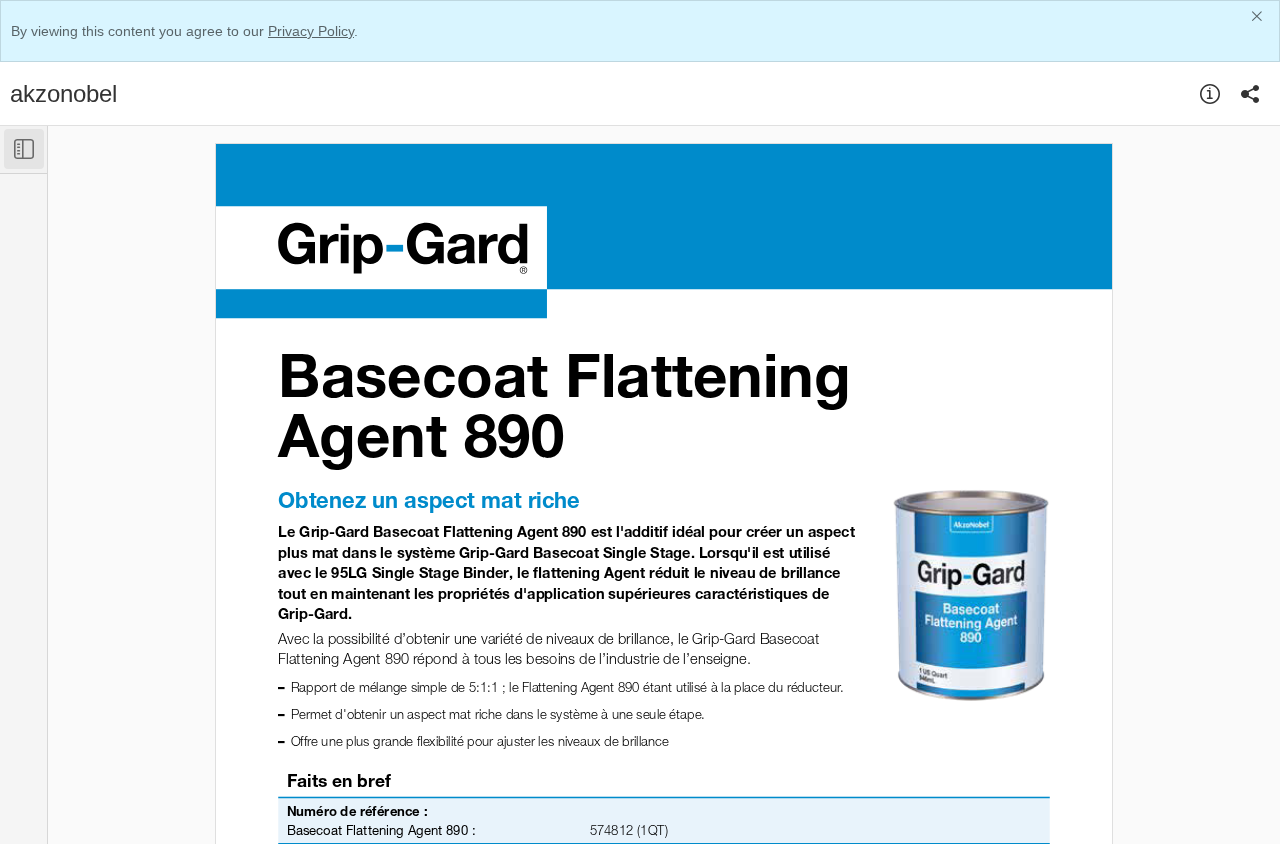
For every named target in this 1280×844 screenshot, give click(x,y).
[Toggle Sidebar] (24, 149)
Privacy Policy (311, 31)
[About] (1210, 94)
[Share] (1250, 94)
